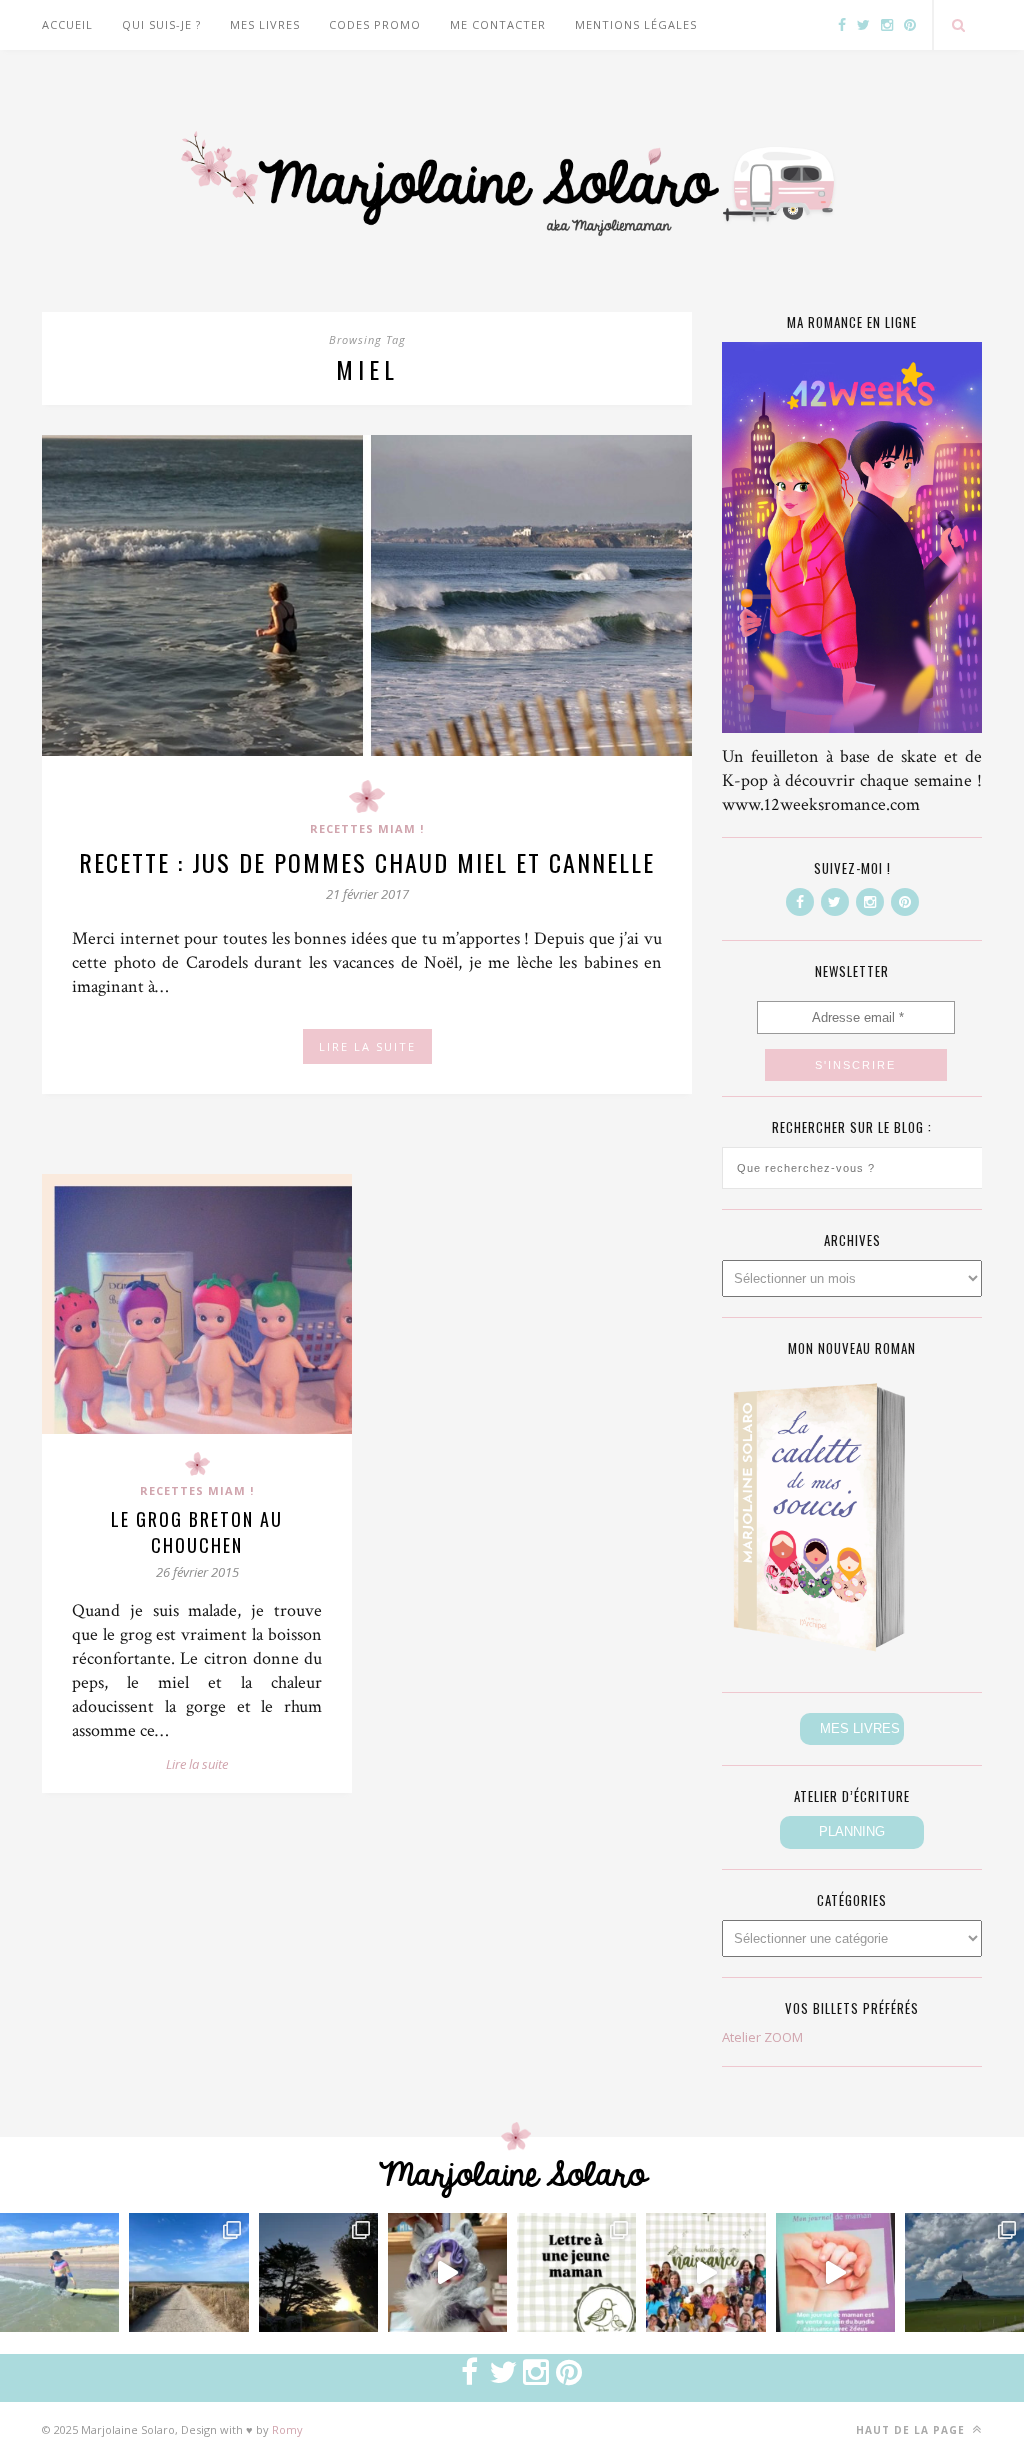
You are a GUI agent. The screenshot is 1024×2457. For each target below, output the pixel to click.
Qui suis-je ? (161, 24)
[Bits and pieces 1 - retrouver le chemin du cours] (188, 2272)
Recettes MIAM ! (367, 828)
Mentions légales (636, 24)
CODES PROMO (375, 24)
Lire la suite (197, 1764)
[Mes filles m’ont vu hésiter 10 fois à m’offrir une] (447, 2272)
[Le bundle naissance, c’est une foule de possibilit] (705, 2272)
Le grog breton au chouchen (197, 1532)
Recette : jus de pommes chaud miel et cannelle (367, 862)
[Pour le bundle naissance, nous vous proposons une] (576, 2272)
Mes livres (265, 24)
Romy (287, 2429)
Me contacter (498, 24)
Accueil (67, 24)
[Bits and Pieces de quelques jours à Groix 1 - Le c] (318, 2272)
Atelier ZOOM (762, 2037)
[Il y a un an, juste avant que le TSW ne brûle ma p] (59, 2272)
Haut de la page (912, 2430)
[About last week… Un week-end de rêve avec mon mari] (964, 2272)
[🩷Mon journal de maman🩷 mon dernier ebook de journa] (835, 2272)
